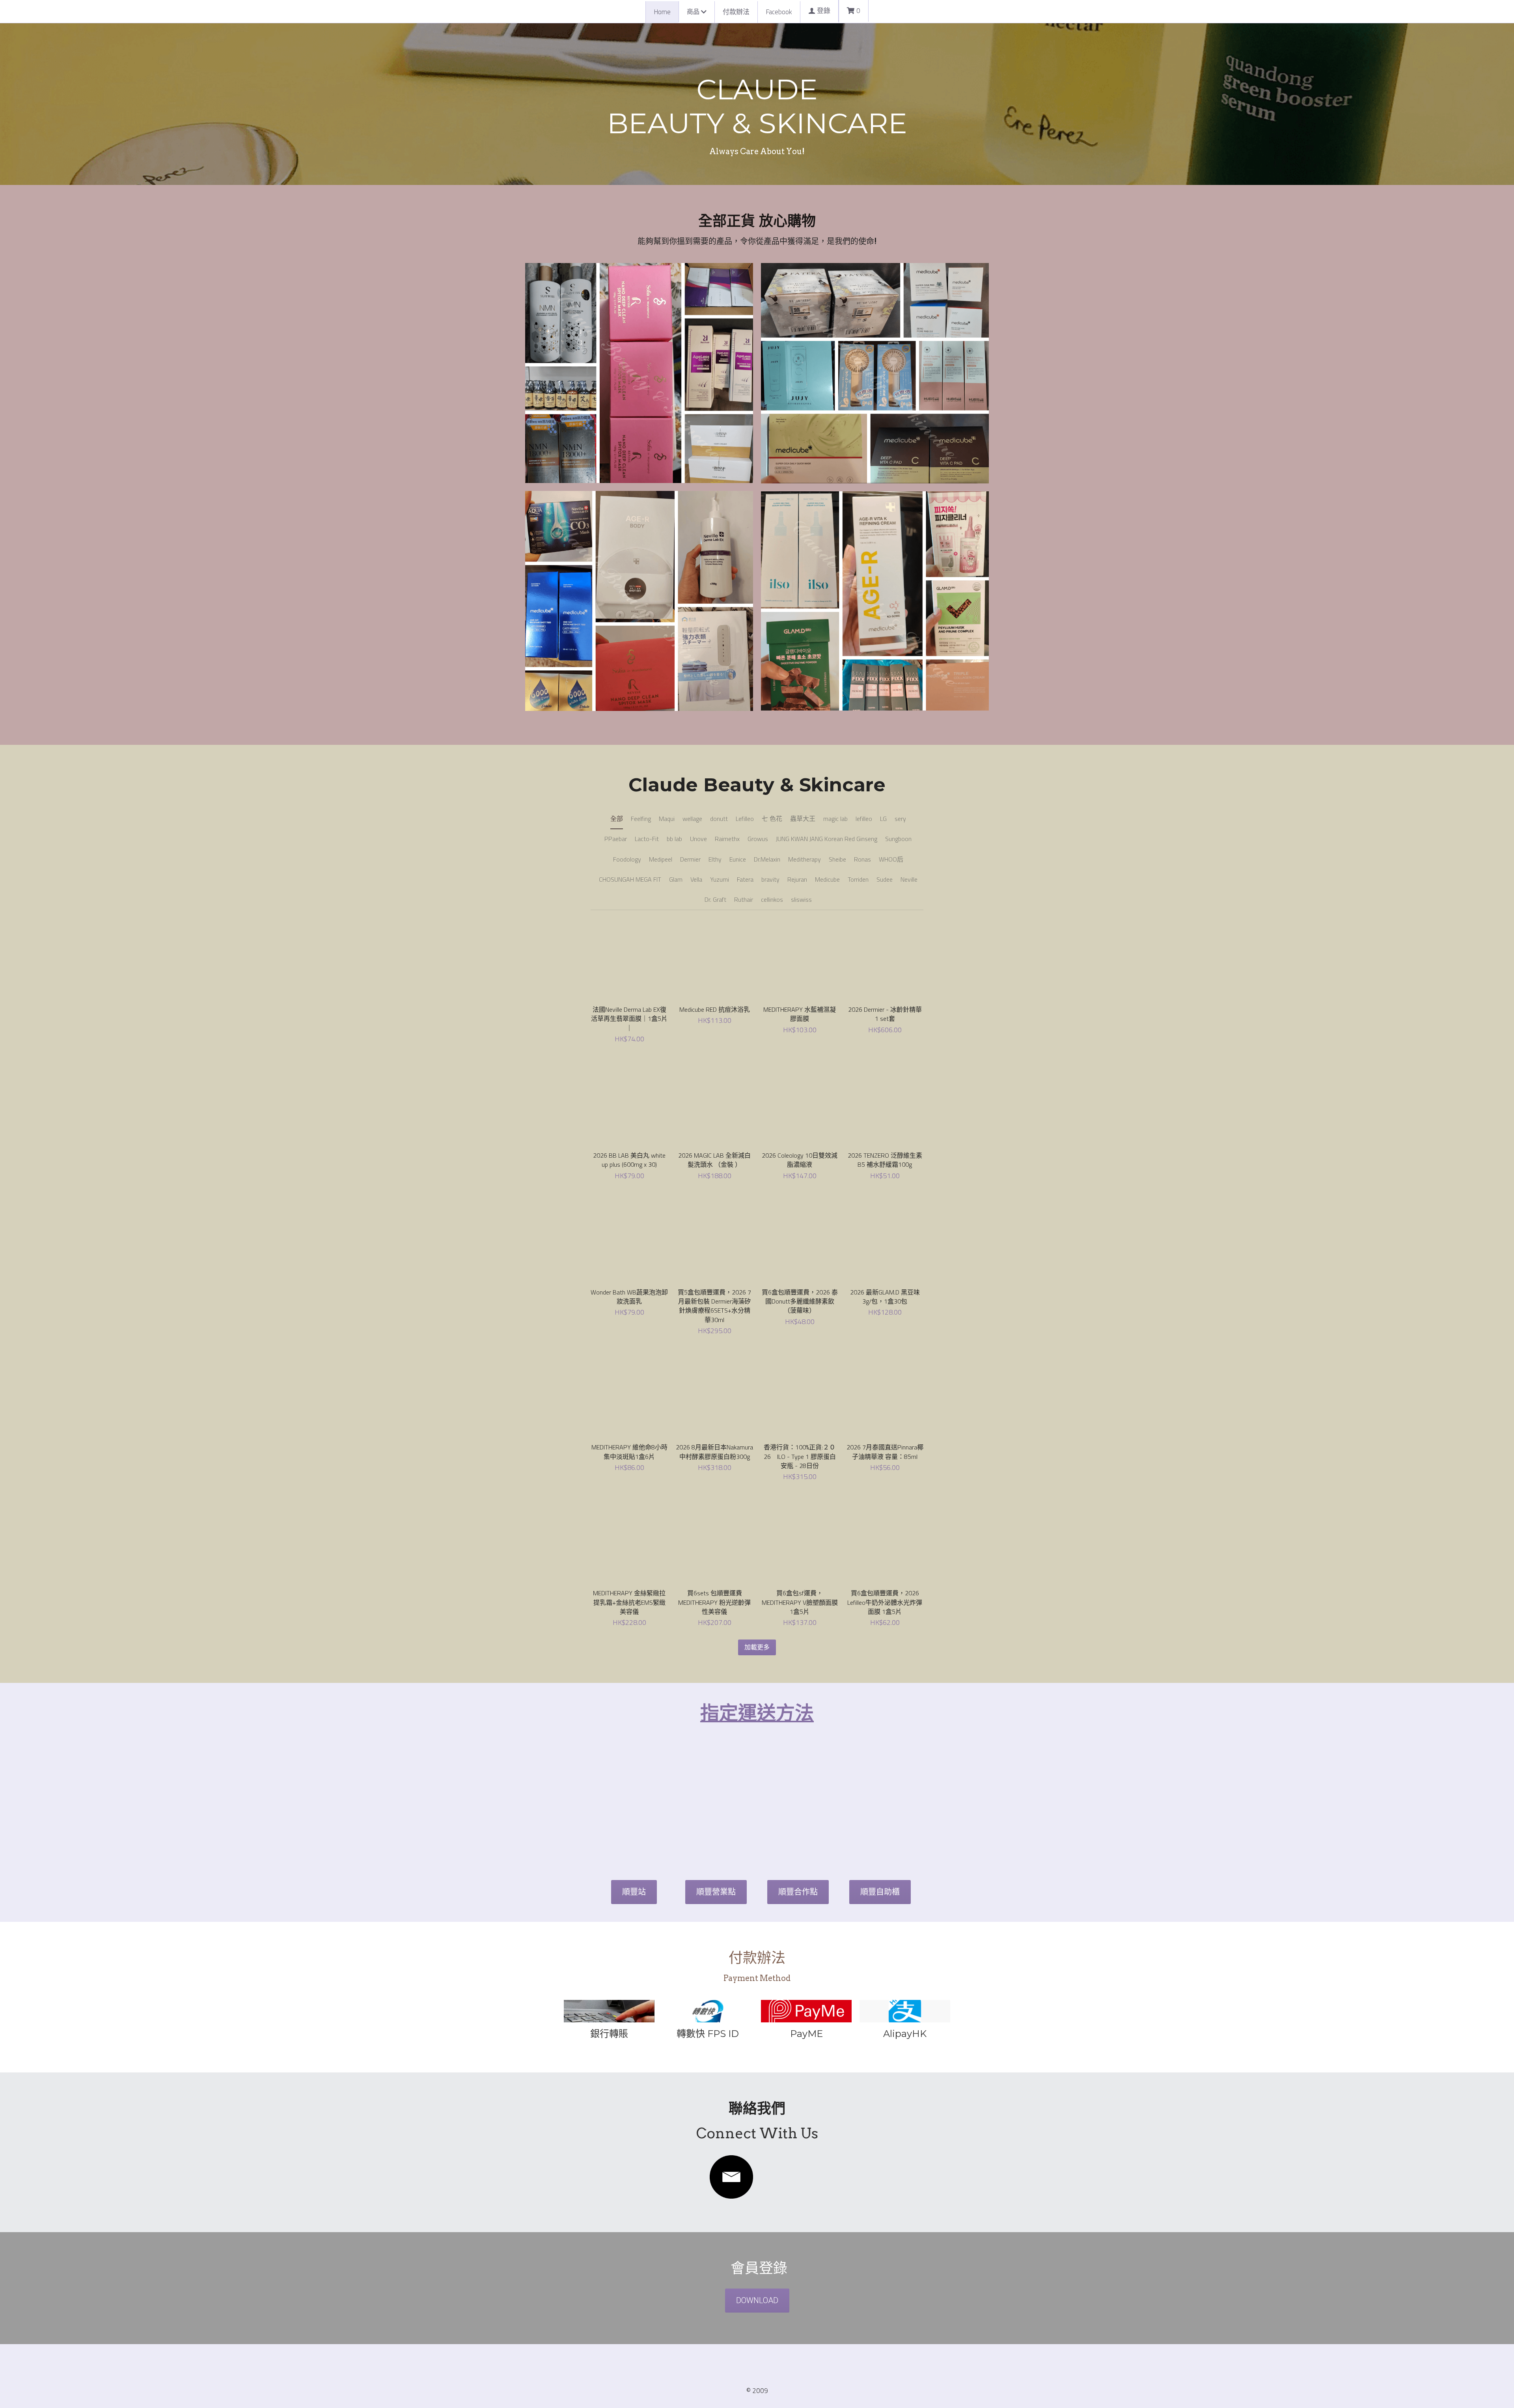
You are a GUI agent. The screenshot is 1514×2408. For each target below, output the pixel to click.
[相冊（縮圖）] (639, 371)
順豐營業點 (716, 1823)
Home (662, 12)
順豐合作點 (798, 1823)
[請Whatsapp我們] (609, 1942)
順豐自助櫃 (880, 1823)
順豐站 (634, 1823)
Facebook (779, 12)
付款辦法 (736, 12)
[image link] (731, 2108)
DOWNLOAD (757, 2232)
